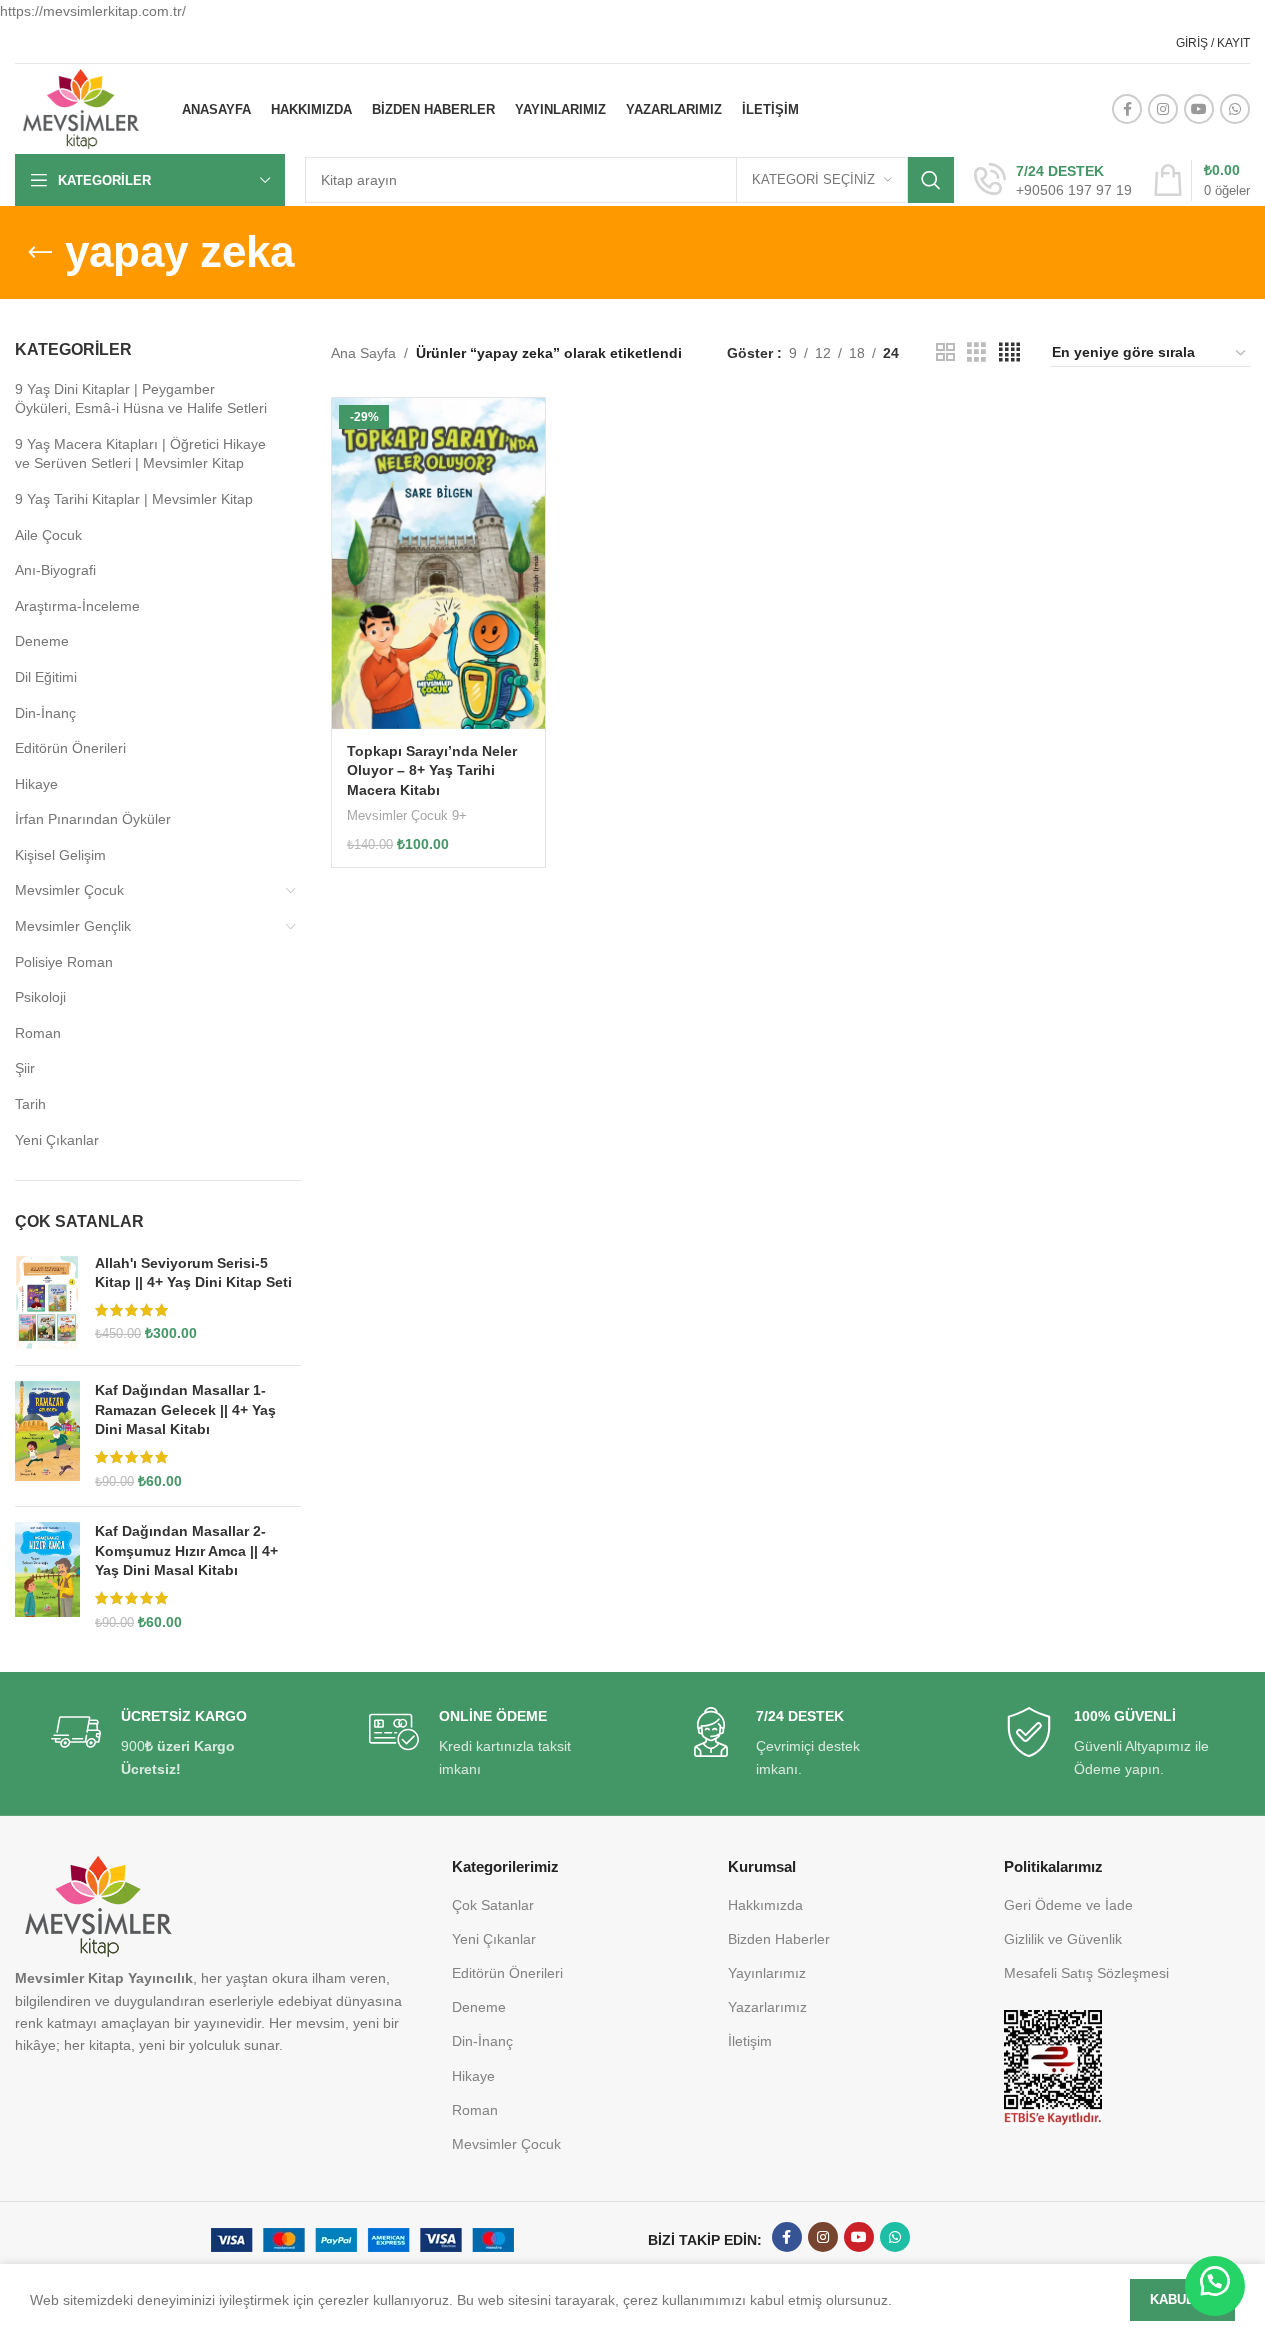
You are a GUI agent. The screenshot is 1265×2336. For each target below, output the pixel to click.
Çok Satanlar (493, 1905)
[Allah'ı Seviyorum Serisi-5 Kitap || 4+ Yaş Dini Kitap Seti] (47, 1302)
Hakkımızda (765, 1905)
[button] (1215, 2286)
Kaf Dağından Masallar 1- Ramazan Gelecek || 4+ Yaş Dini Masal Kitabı (185, 1409)
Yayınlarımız (767, 1973)
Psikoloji (40, 997)
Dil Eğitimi (46, 677)
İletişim (750, 2041)
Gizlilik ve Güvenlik (1063, 1939)
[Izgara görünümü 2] (945, 352)
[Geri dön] (40, 253)
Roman (38, 1033)
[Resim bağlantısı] (1053, 2067)
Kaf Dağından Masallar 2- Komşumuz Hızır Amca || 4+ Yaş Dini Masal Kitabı (186, 1550)
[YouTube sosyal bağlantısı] (1199, 109)
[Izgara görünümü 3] (976, 352)
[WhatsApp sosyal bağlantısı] (1235, 109)
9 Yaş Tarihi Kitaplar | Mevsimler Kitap (134, 499)
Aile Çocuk (48, 535)
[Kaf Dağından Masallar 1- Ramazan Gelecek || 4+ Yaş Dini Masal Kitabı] (47, 1436)
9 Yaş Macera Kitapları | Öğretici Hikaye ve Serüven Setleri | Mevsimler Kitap (140, 454)
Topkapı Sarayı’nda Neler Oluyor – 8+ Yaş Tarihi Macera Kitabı (432, 770)
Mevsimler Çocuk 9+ (407, 815)
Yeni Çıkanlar (57, 1140)
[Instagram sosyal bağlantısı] (1163, 109)
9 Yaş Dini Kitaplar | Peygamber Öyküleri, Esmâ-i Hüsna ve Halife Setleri (141, 399)
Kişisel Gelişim (60, 855)
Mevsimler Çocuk (69, 890)
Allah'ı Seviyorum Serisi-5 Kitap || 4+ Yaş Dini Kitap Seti (193, 1273)
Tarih (30, 1104)
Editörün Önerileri (70, 748)
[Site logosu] (81, 108)
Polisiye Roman (64, 962)
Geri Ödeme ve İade (1068, 1905)
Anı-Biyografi (55, 570)
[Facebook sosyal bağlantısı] (1127, 109)
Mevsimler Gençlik (73, 926)
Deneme (42, 641)
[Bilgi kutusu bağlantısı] (1053, 181)
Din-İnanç (45, 713)
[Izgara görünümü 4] (1009, 352)
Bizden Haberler (779, 1939)
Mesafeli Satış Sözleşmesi (1086, 1973)
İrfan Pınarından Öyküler (93, 819)
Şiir (25, 1068)
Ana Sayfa (363, 353)
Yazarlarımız (767, 2007)
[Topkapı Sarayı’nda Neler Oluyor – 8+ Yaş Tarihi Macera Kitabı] (438, 563)
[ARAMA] (931, 180)
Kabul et (1182, 2299)
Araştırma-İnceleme (77, 606)
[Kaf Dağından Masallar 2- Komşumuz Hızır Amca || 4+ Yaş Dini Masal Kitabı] (47, 1577)
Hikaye (36, 784)
